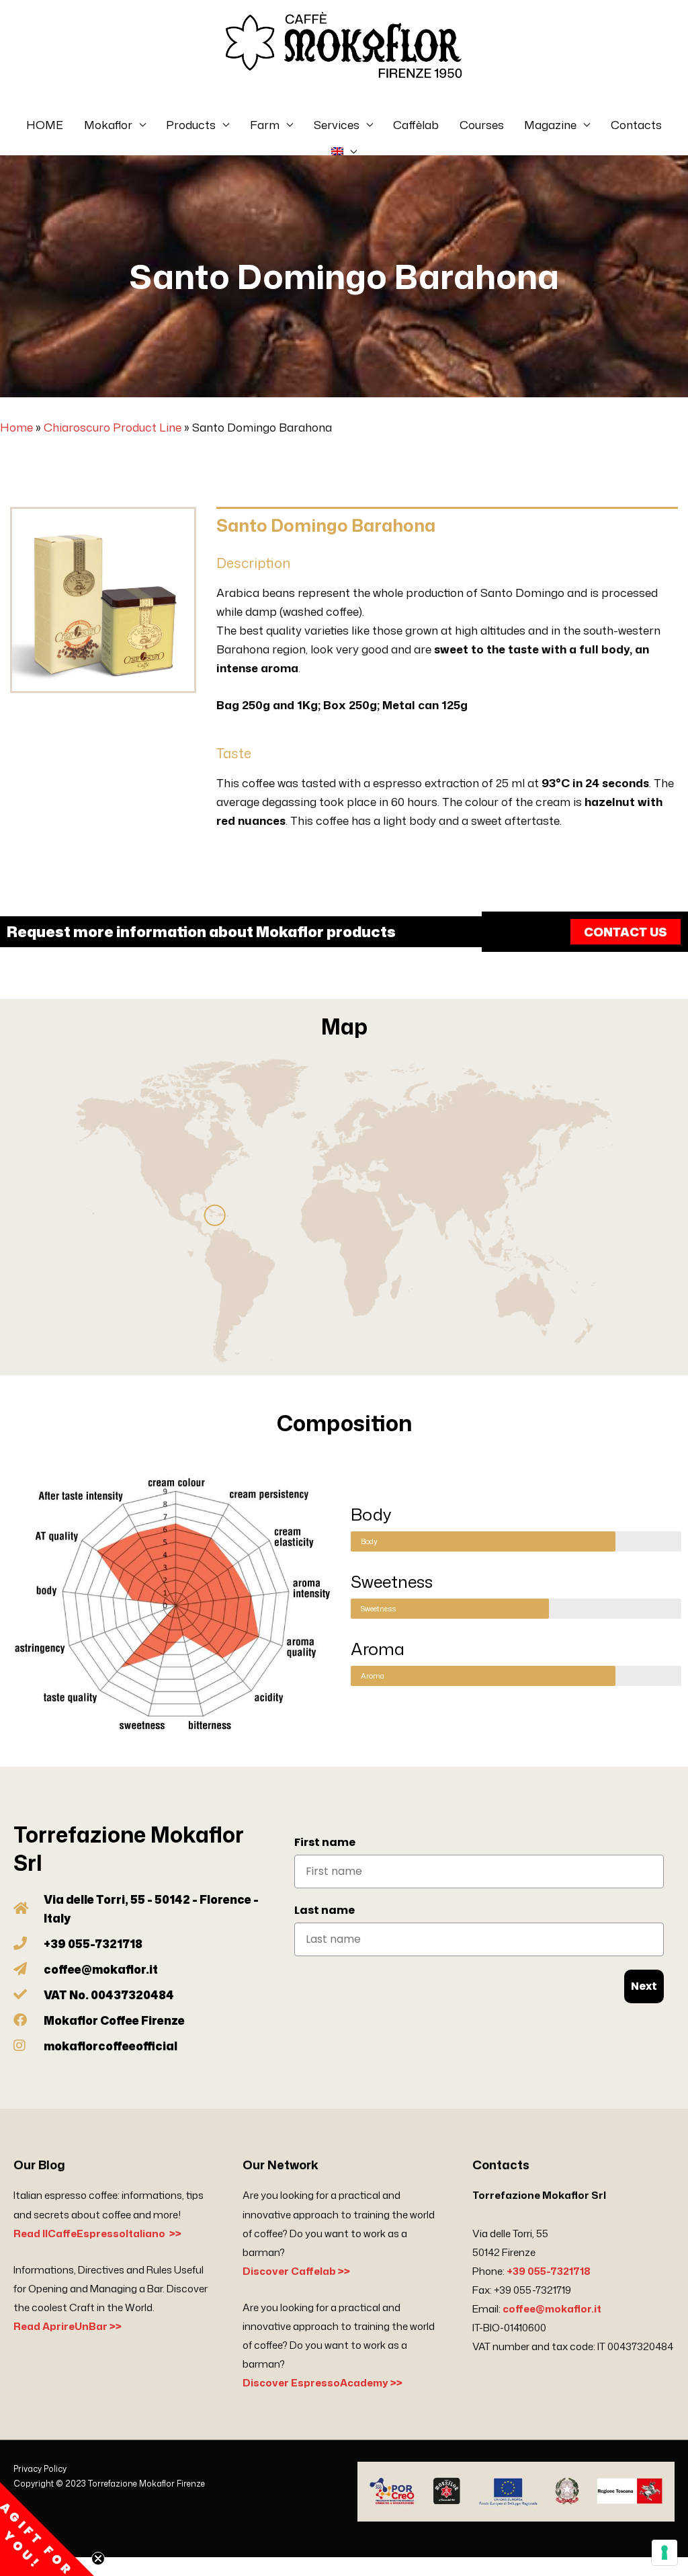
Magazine (550, 124)
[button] (47, 2529)
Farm (265, 124)
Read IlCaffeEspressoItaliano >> (97, 2233)
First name (325, 1842)
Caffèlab (416, 124)
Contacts (636, 124)
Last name (325, 1910)
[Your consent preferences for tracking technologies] (664, 2552)
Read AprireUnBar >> (68, 2326)
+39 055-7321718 (549, 2271)
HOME (45, 124)
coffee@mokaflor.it (552, 2309)
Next (644, 1986)
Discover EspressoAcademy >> (322, 2383)
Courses (482, 124)
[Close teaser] (98, 2559)
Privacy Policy (40, 2469)
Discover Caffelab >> (296, 2271)
